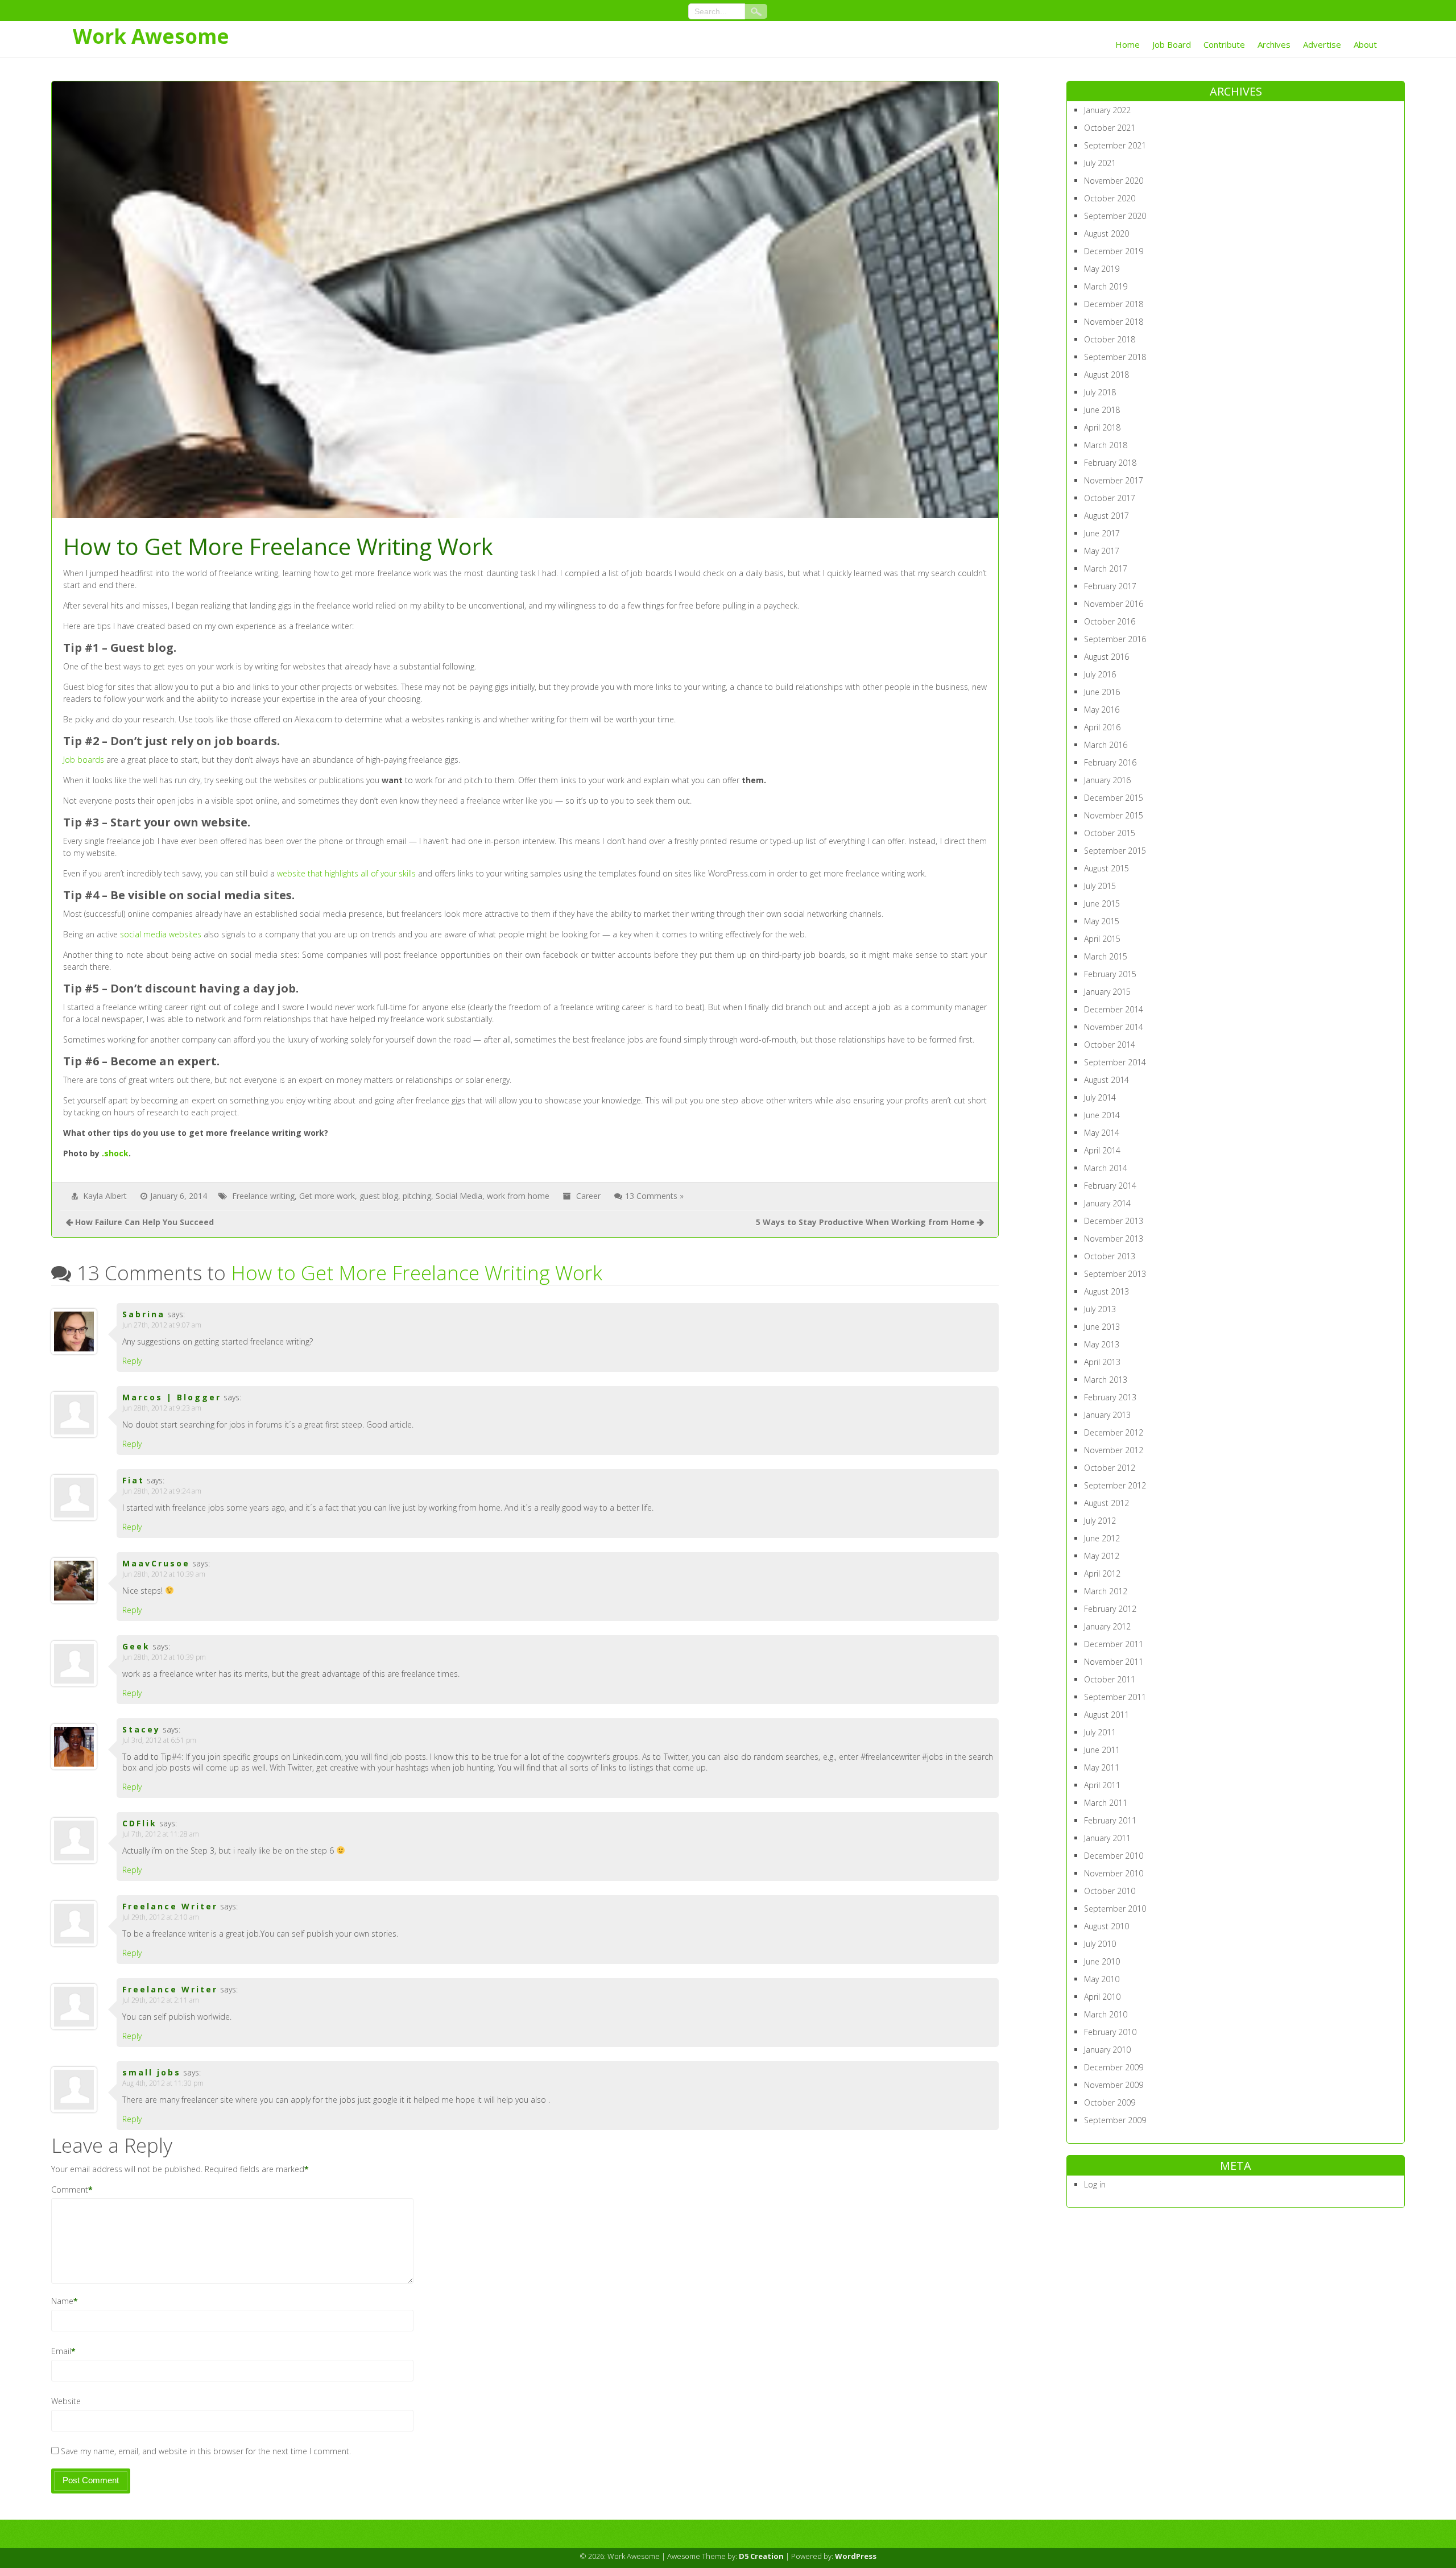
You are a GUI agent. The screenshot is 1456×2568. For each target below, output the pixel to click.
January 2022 (1107, 110)
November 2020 (1114, 181)
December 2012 (1114, 1432)
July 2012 (1100, 1521)
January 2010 (1107, 2050)
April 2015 (1102, 939)
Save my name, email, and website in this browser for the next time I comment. (206, 2451)
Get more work (327, 1196)
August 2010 (1107, 1926)
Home (1128, 44)
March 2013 (1106, 1380)
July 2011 (1100, 1732)
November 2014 (1114, 1027)
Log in (1095, 2184)
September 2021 (1115, 145)
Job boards (84, 760)
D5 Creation (761, 2556)
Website (66, 2401)
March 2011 (1106, 1803)
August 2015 (1107, 868)
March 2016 (1106, 745)
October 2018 (1110, 339)
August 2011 (1107, 1715)
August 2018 (1107, 375)
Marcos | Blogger (172, 1397)
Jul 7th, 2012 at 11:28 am (161, 1834)
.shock (115, 1153)
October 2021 (1110, 128)
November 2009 (1114, 2085)
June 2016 (1102, 692)
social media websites (161, 934)
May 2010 (1102, 1979)
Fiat (133, 1480)
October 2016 (1110, 621)
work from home (518, 1196)
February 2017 (1110, 586)
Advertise (1322, 44)
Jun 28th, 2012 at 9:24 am (162, 1491)
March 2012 (1106, 1591)
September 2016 (1115, 639)
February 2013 (1110, 1397)
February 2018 (1110, 463)
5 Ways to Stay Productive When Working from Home (865, 1222)
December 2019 (1114, 251)
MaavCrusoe (156, 1563)
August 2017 (1107, 516)
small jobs (152, 2072)
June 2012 (1102, 1538)
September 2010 (1115, 1909)
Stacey (141, 1729)
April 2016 (1102, 727)
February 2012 (1110, 1609)
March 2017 (1106, 568)
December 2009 (1114, 2067)
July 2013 (1100, 1309)
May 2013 (1102, 1344)
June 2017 (1102, 533)
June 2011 (1102, 1750)
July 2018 (1100, 392)
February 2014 (1110, 1186)
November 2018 (1114, 322)
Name (62, 2301)
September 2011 (1115, 1697)
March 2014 (1106, 1168)
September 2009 (1115, 2120)
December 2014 (1114, 1009)
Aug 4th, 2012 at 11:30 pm (163, 2083)
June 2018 (1102, 410)
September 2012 (1115, 1485)
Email (61, 2351)
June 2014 (1102, 1115)
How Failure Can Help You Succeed (144, 1222)
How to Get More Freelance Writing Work (417, 1273)
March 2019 (1106, 286)
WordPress (856, 2556)
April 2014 (1102, 1150)
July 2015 (1100, 886)
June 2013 (1102, 1327)
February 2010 (1110, 2032)
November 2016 (1114, 604)
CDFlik (140, 1823)
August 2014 (1107, 1080)
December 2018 (1114, 304)
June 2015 (1102, 903)
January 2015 (1107, 992)
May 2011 (1102, 1767)
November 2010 (1114, 1873)
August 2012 (1107, 1503)
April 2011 (1102, 1785)
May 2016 (1102, 710)
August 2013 (1107, 1291)
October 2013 (1110, 1256)
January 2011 (1107, 1838)
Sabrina (144, 1314)
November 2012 (1114, 1450)
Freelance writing (263, 1196)
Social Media (459, 1196)
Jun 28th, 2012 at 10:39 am (164, 1574)
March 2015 (1106, 956)
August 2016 (1107, 657)
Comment (70, 2189)
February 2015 (1110, 974)
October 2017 (1110, 498)
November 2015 (1114, 815)
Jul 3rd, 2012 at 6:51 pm (159, 1740)
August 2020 (1107, 233)
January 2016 (1107, 780)
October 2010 (1110, 1891)
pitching (417, 1196)
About (1365, 44)
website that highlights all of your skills (346, 873)
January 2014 (1107, 1203)
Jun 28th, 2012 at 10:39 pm (164, 1657)
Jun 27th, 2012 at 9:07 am (162, 1325)
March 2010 (1106, 2014)
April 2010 (1102, 1997)
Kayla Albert (105, 1196)
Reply (132, 1361)
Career (588, 1196)
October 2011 (1110, 1679)
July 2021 (1100, 163)
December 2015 (1114, 798)
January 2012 (1107, 1626)
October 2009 (1110, 2102)
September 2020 (1115, 216)
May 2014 (1102, 1133)
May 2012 (1102, 1556)
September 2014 (1115, 1062)
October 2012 (1110, 1468)
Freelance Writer (170, 1906)
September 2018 (1115, 357)
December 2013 (1114, 1221)
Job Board (1172, 44)
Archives (1274, 44)
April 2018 (1102, 427)
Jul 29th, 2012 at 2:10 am (161, 1917)
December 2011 (1114, 1644)
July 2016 (1100, 674)
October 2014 (1110, 1045)
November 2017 (1114, 480)
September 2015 (1115, 851)
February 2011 (1110, 1820)
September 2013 (1115, 1274)
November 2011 (1114, 1662)
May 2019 (1102, 269)
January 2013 (1107, 1415)
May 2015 (1102, 921)
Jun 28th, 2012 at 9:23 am (162, 1408)
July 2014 (1100, 1097)
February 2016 (1110, 762)
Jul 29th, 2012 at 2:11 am (161, 2000)
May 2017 (1102, 551)
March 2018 (1106, 445)
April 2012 (1102, 1574)
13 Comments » (654, 1196)
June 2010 (1102, 1961)
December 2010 (1114, 1856)
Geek (136, 1646)
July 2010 (1100, 1944)
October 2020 (1110, 198)
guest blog (379, 1196)
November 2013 (1114, 1238)
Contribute (1224, 44)
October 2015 (1110, 833)
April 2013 (1102, 1362)
